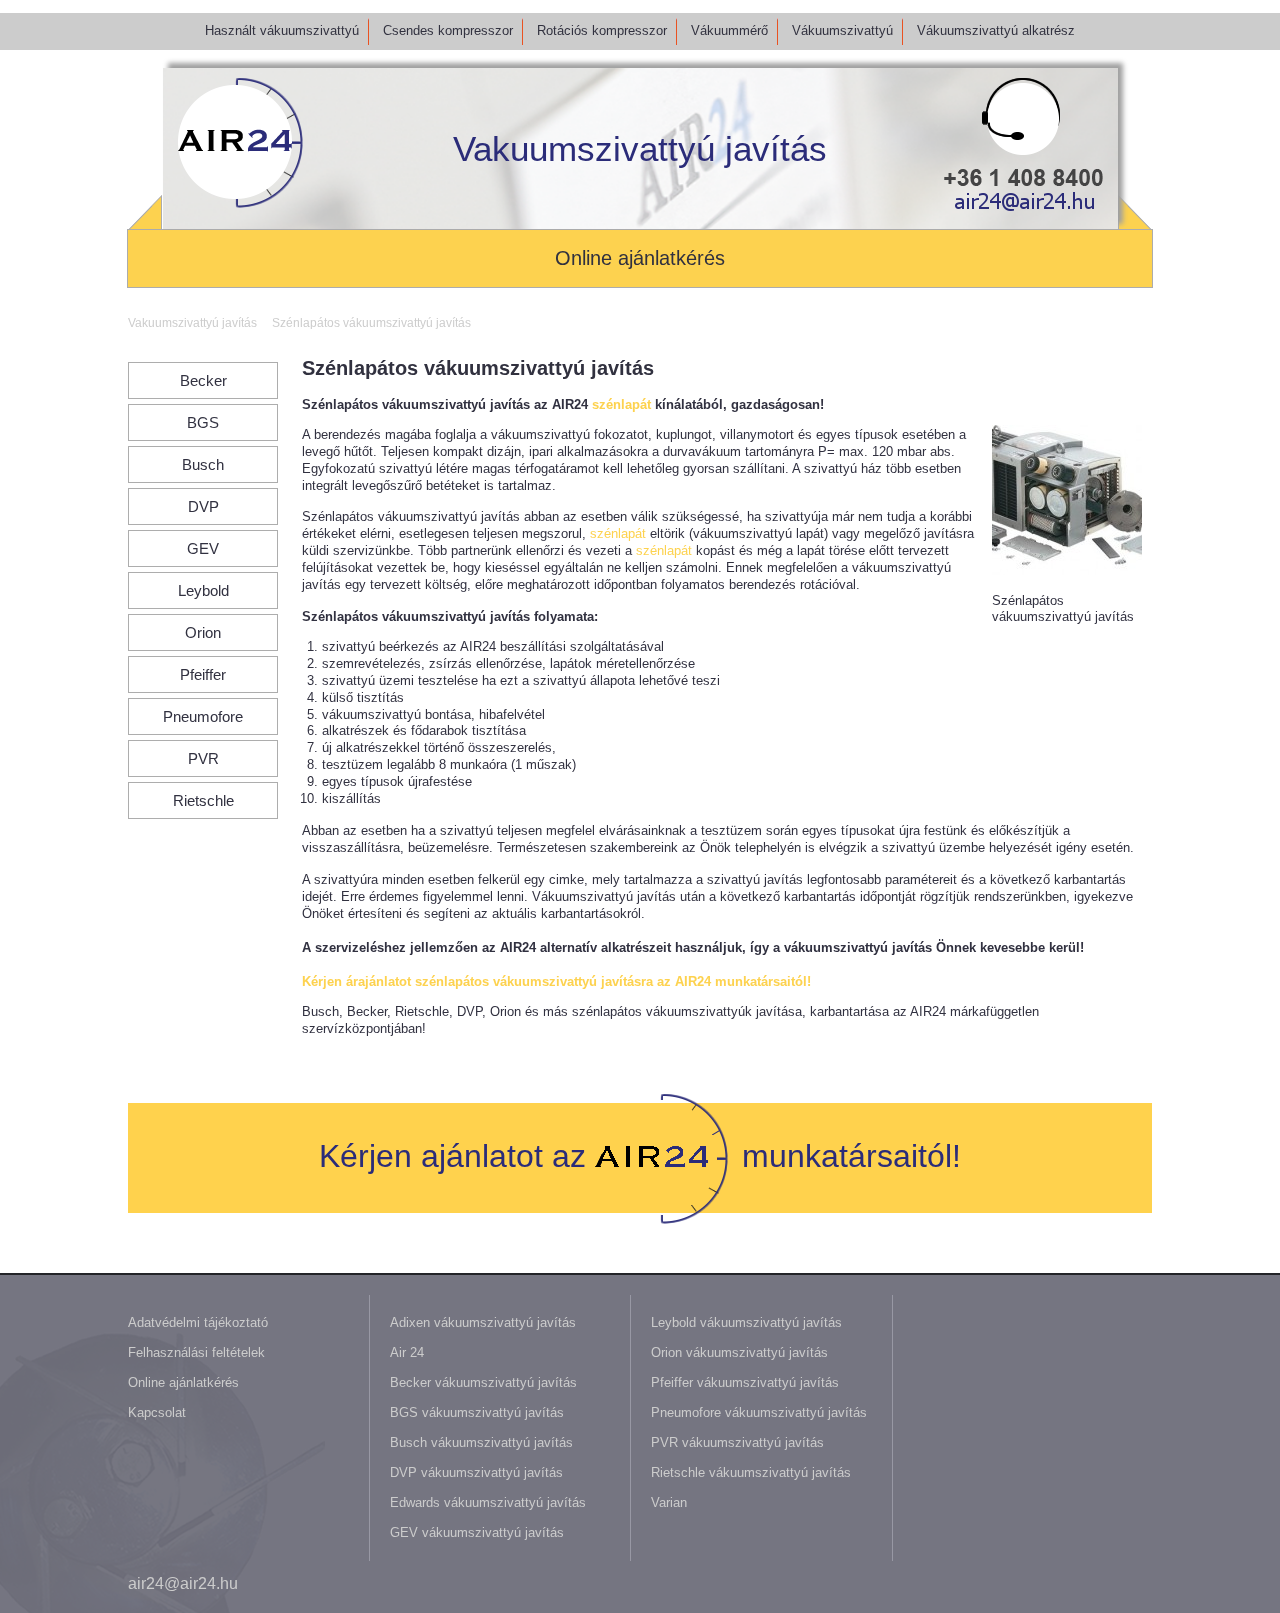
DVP (203, 506)
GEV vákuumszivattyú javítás (477, 1532)
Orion (203, 632)
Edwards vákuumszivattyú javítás (488, 1502)
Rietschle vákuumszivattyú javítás (751, 1472)
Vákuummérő (729, 30)
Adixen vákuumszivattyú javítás (483, 1322)
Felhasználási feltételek (196, 1352)
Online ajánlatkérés (640, 258)
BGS (203, 422)
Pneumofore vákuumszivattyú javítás (759, 1412)
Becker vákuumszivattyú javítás (483, 1382)
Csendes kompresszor (448, 30)
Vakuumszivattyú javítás (640, 148)
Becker (203, 380)
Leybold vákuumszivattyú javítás (746, 1322)
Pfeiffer (203, 674)
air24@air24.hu (183, 1583)
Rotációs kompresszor (602, 30)
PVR (203, 758)
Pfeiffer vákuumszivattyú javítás (745, 1382)
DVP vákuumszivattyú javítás (476, 1472)
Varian (669, 1502)
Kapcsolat (157, 1412)
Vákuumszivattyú (842, 30)
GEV (203, 548)
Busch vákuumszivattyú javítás (481, 1442)
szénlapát (621, 404)
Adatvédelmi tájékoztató (198, 1322)
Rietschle (203, 800)
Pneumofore (203, 716)
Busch (203, 464)
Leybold (203, 590)
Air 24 (407, 1352)
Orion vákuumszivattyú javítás (739, 1352)
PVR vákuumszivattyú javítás (737, 1442)
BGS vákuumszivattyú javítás (477, 1412)
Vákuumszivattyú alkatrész (996, 30)
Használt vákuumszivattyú (282, 30)
